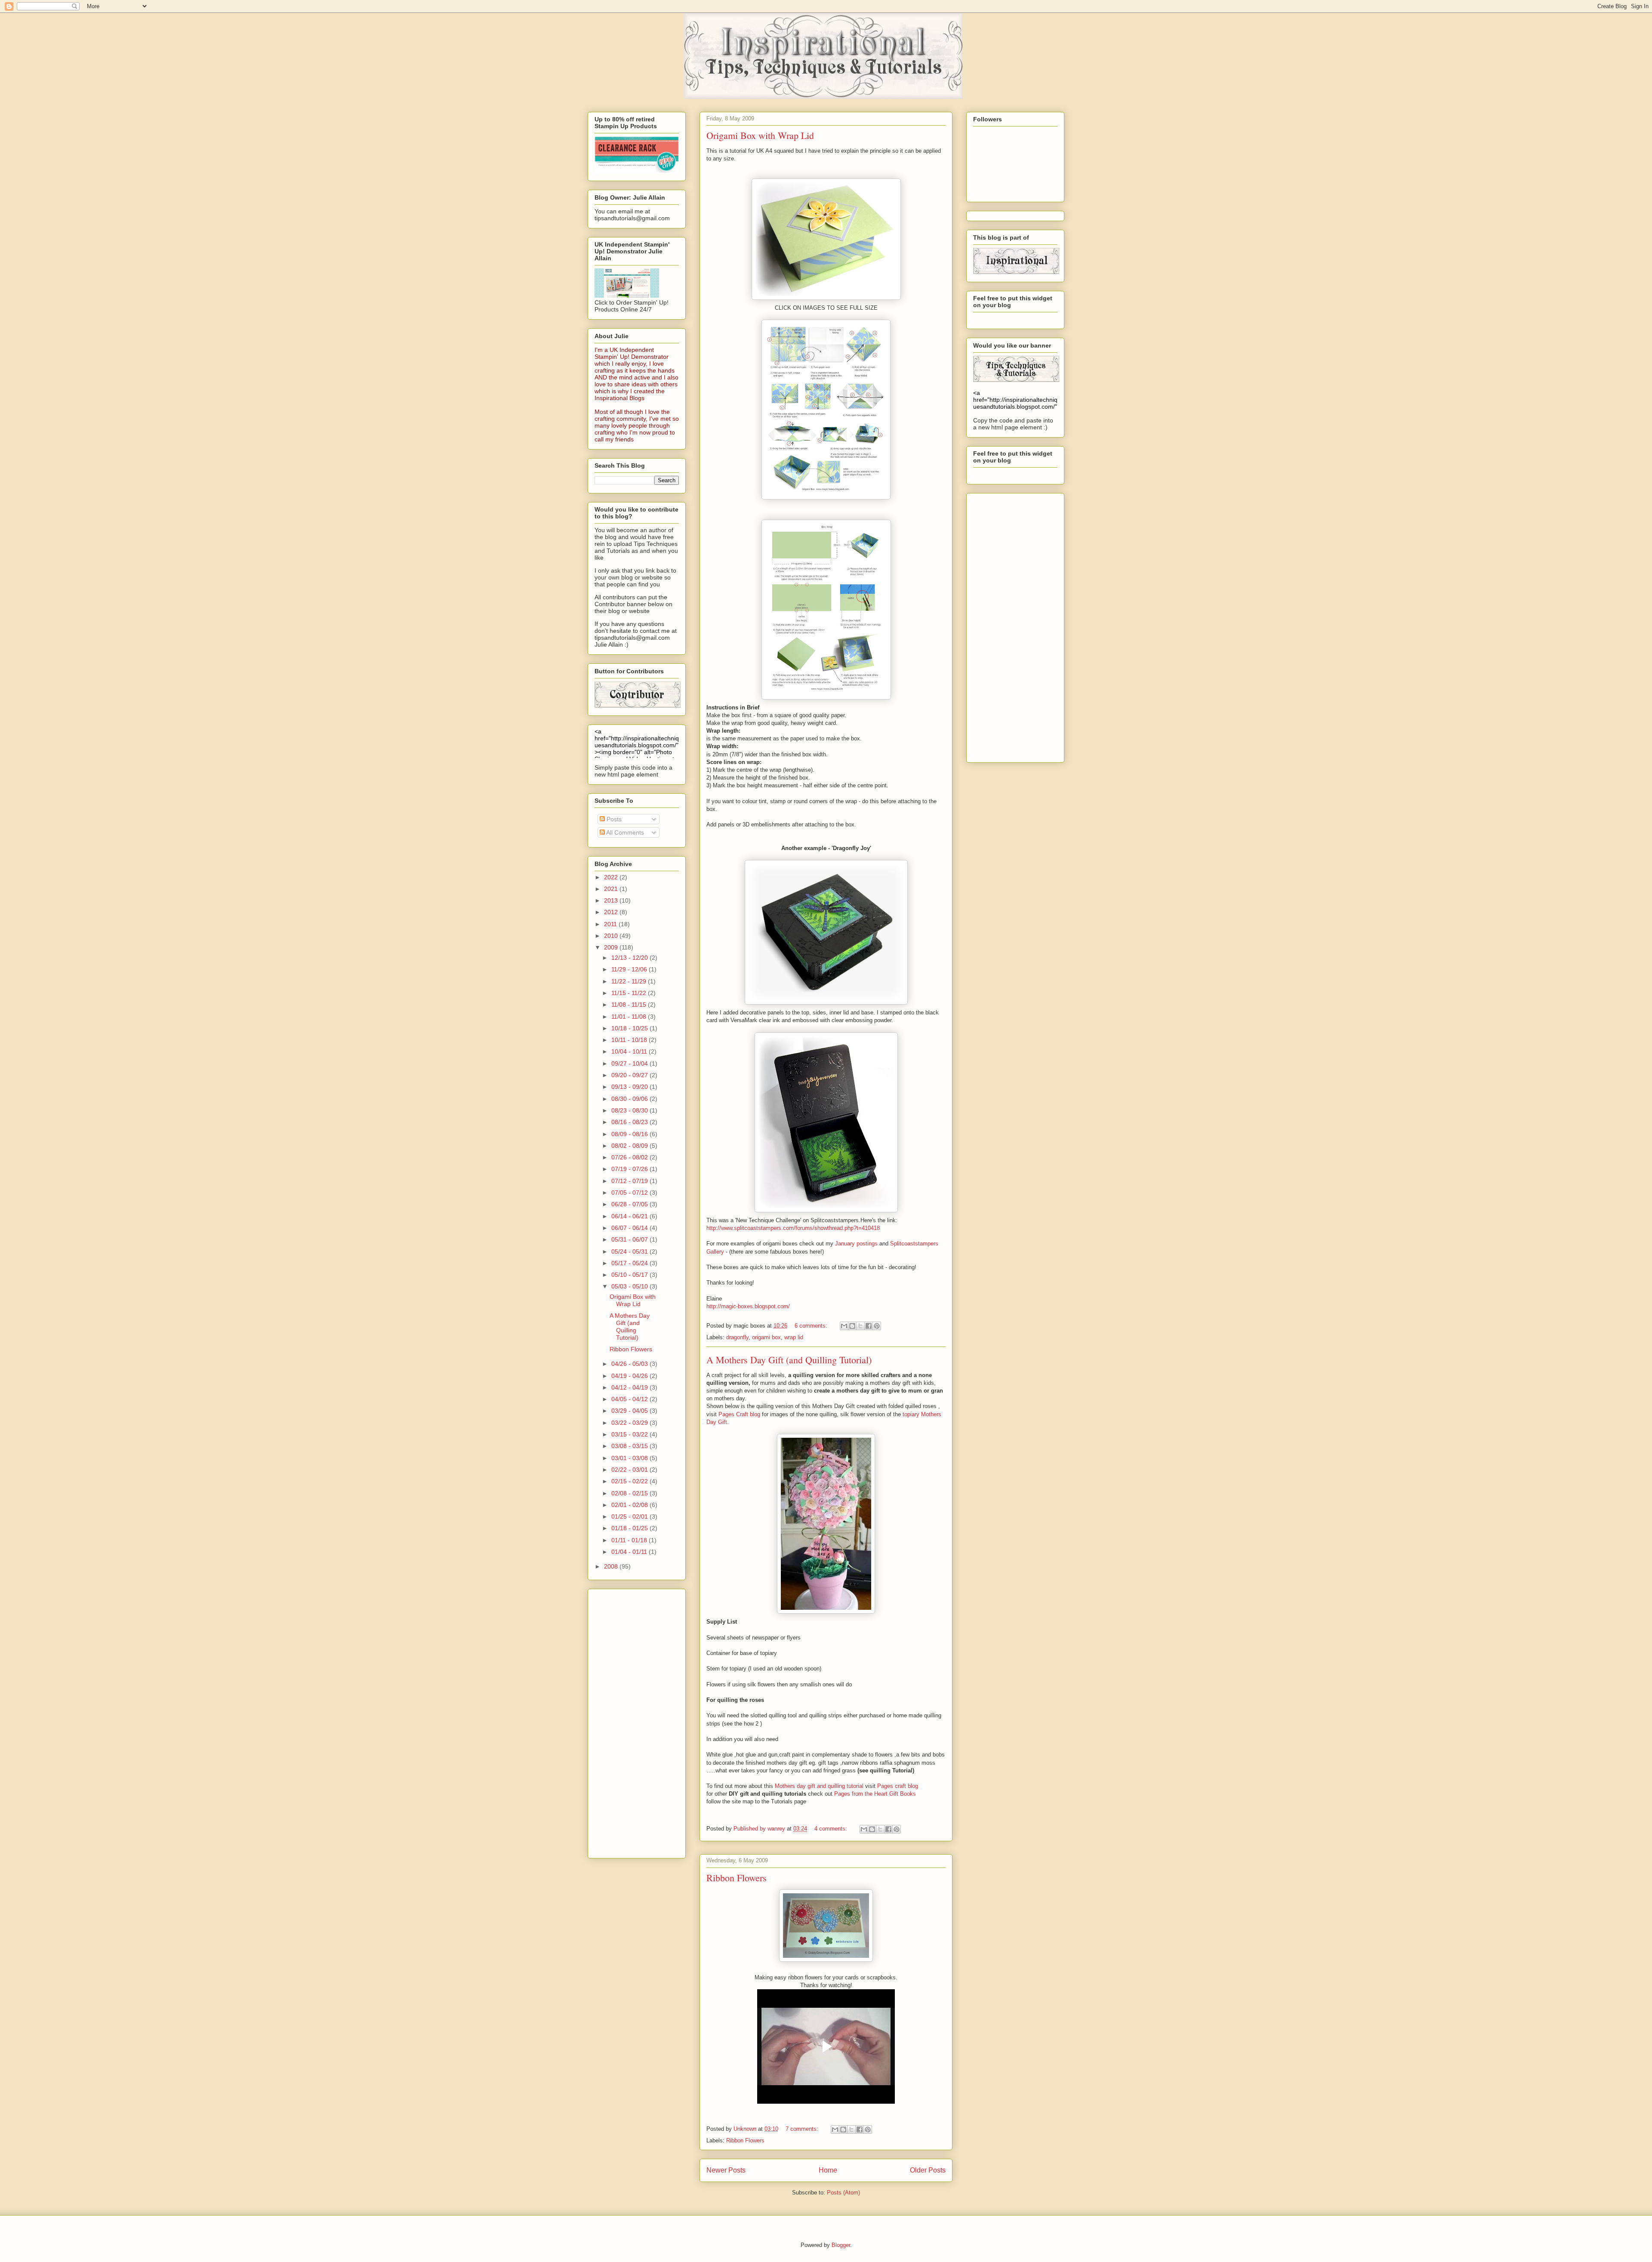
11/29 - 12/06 (630, 969)
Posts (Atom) (843, 2193)
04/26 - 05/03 (630, 1364)
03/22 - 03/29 (630, 1423)
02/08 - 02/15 (630, 1493)
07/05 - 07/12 (630, 1193)
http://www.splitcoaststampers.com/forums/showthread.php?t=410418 (793, 1228)
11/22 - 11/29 (630, 981)
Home (828, 2170)
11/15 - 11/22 (630, 993)
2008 (612, 1566)
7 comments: (803, 2129)
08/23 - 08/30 (630, 1110)
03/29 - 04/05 (630, 1411)
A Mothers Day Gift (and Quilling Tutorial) (789, 1360)
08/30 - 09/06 (630, 1099)
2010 (612, 936)
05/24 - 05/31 (630, 1251)
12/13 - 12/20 (630, 958)
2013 (612, 900)
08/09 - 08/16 (630, 1134)
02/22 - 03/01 (630, 1470)
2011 (611, 924)
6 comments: (812, 1326)
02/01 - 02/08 (630, 1505)
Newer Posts (726, 2170)
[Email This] (844, 1326)
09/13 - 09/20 (630, 1087)
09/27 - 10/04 (630, 1063)
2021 (612, 889)
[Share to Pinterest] (877, 1326)
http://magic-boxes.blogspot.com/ (748, 1306)
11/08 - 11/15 (630, 1005)
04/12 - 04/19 (630, 1387)
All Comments (624, 832)
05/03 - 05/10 (630, 1286)
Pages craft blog (898, 1786)
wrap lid (794, 1337)
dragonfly (737, 1337)
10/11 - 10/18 (630, 1040)
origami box (766, 1337)
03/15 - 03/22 (630, 1434)
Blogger (841, 2245)
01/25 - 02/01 (630, 1516)
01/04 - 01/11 (630, 1552)
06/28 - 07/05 (630, 1204)
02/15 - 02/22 (630, 1481)
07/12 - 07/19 (630, 1181)
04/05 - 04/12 (630, 1399)
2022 (612, 877)
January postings (856, 1243)
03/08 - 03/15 (630, 1446)
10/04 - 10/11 (630, 1051)
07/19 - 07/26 (630, 1169)
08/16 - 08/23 (630, 1122)
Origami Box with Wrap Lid (760, 135)
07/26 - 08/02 (630, 1157)
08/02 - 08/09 (630, 1146)
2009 (612, 947)
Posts (613, 819)
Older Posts (928, 2170)
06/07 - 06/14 (630, 1228)
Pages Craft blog (739, 1414)
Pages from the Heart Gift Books (875, 1794)
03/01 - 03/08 (630, 1458)
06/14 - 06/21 (630, 1216)
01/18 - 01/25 (630, 1528)
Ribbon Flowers (737, 1878)
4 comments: (832, 1829)
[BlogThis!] (852, 1326)
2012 (612, 912)
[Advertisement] (629, 1721)
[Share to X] (860, 1326)
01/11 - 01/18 (630, 1540)
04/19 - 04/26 (630, 1376)
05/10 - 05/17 (630, 1275)
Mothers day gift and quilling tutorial (820, 1786)
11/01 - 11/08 (630, 1017)
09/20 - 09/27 (630, 1075)
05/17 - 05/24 (630, 1263)
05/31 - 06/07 (630, 1239)
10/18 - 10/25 (630, 1028)
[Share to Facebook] (869, 1326)
